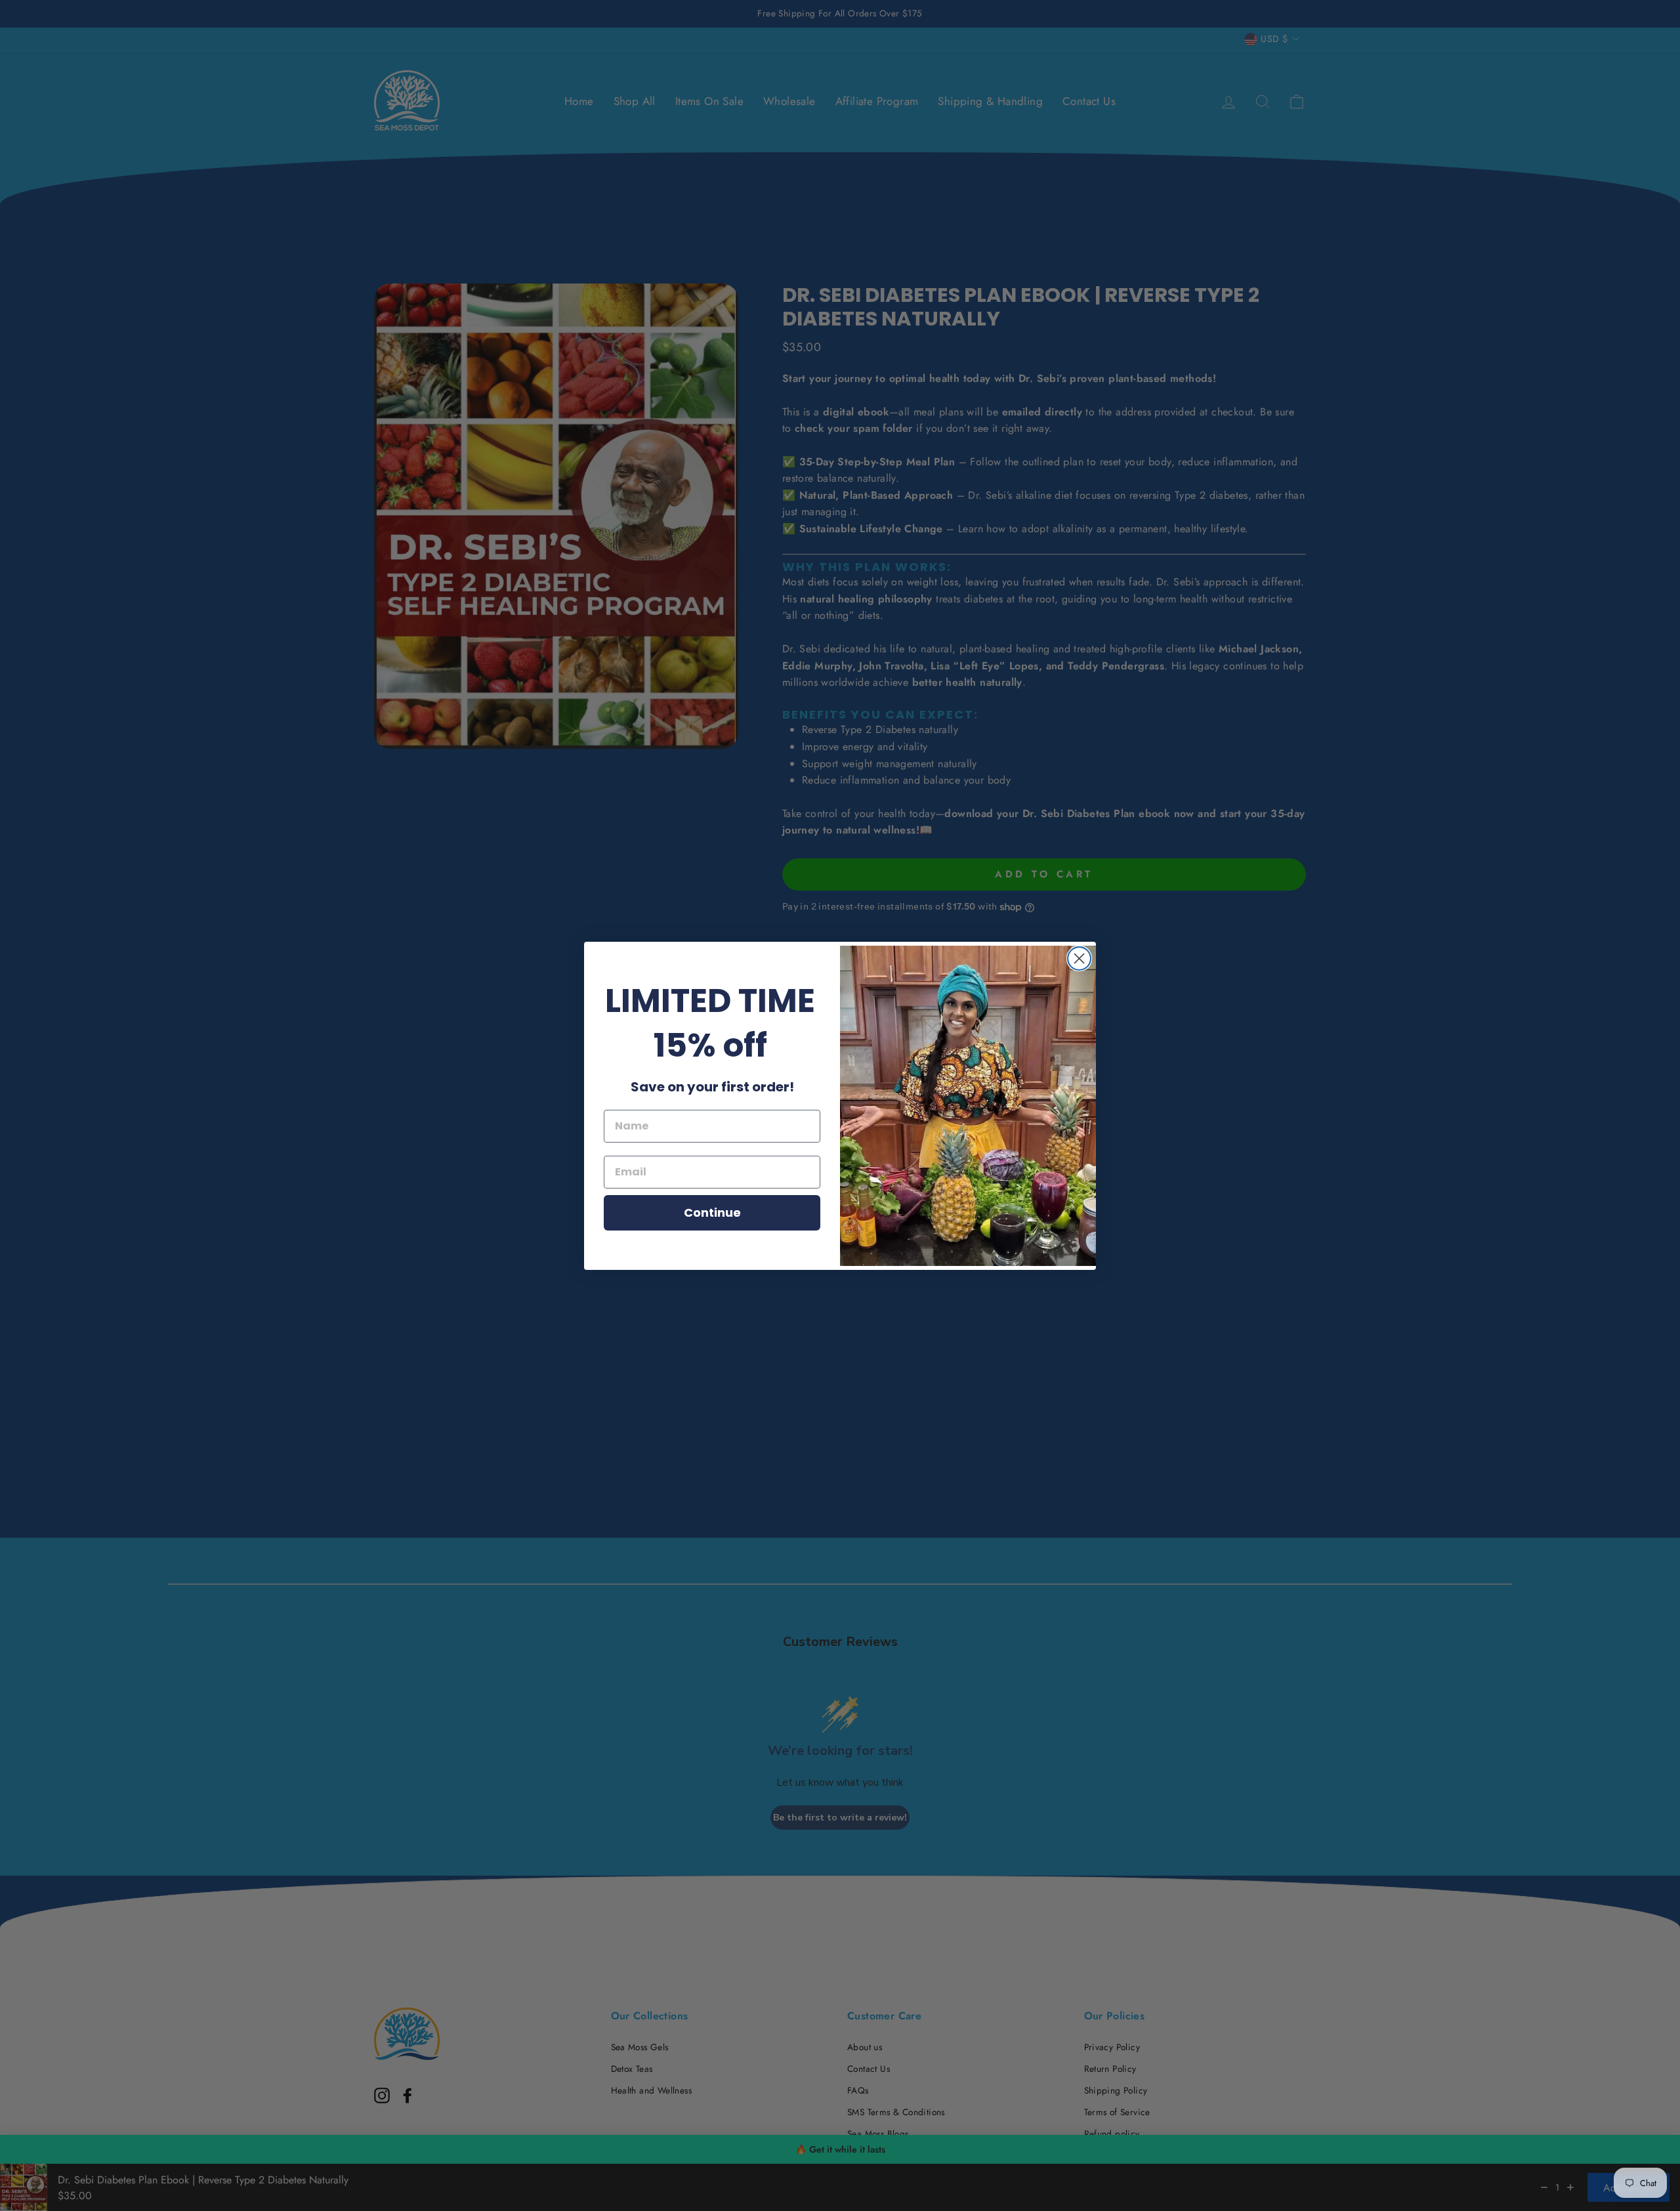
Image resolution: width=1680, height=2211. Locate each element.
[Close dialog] (1079, 958)
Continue (712, 1212)
